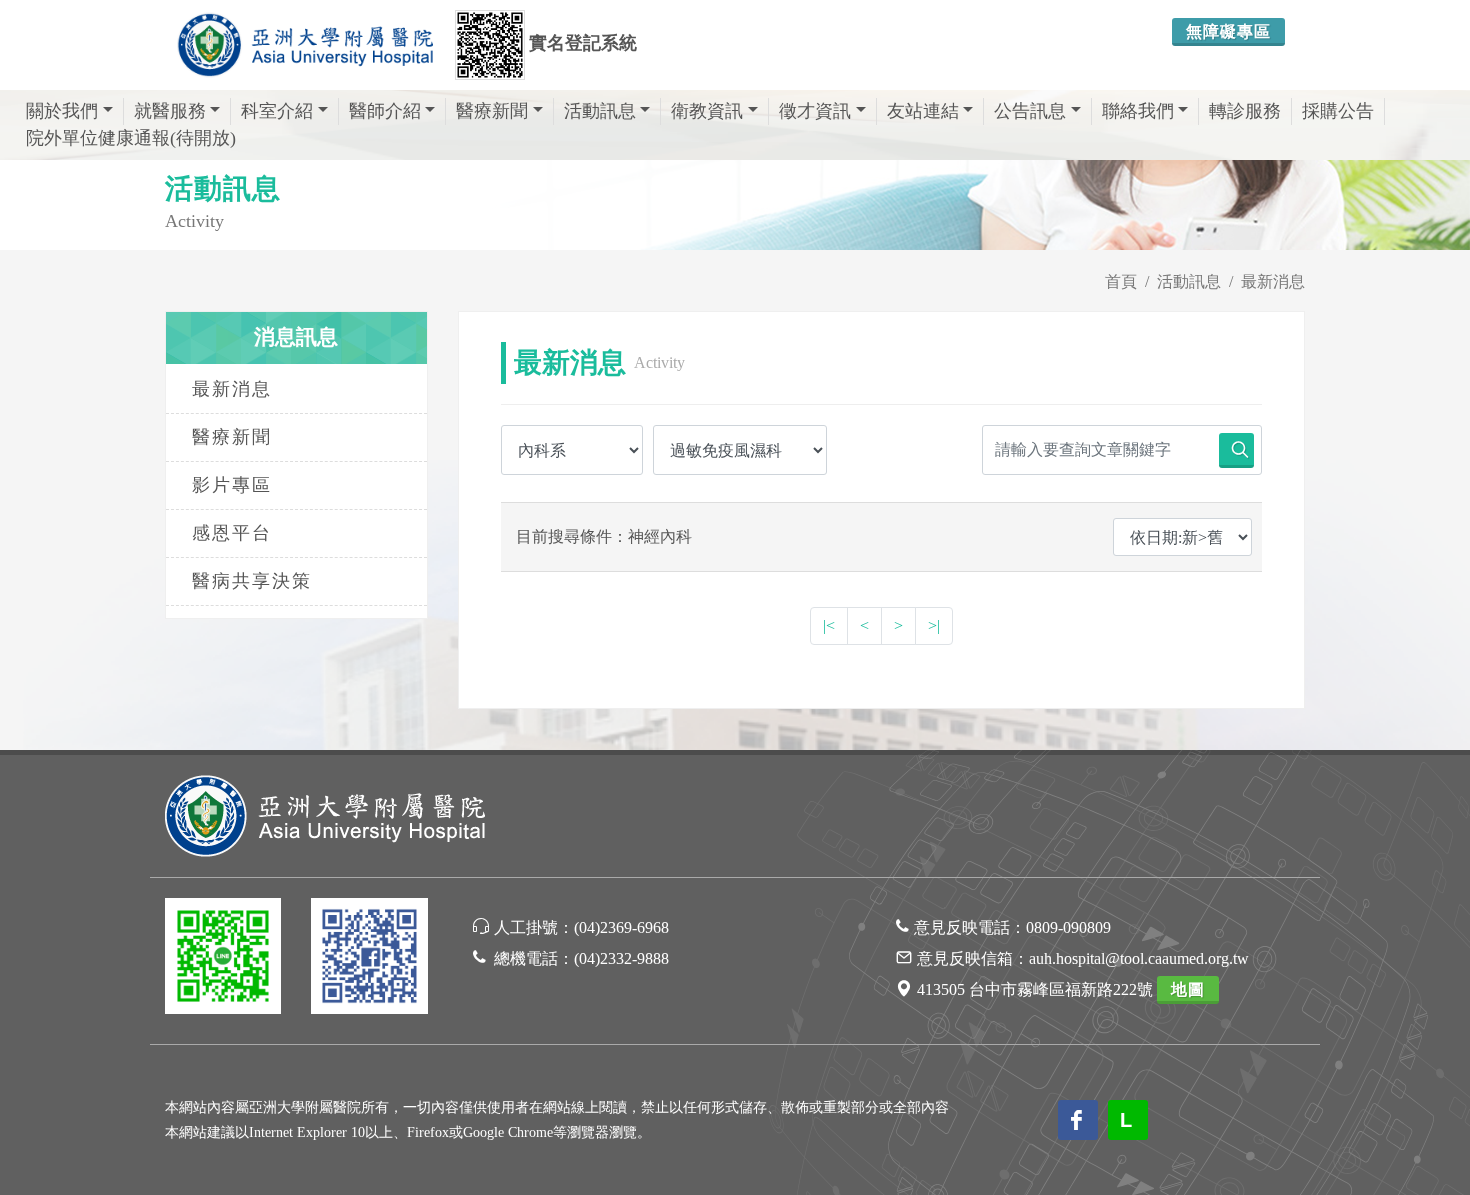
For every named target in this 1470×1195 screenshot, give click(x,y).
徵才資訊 (815, 111)
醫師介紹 (385, 111)
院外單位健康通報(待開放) (131, 138)
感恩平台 (232, 533)
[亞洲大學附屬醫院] (305, 45)
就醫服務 (170, 111)
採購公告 (1338, 111)
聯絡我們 (1138, 111)
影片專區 (232, 485)
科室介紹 (277, 111)
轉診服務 (1245, 111)
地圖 (1188, 989)
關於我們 (62, 111)
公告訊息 (1030, 111)
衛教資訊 (707, 111)
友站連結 (923, 111)
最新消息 (1273, 281)
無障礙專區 (1228, 31)
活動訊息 (600, 111)
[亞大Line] (223, 959)
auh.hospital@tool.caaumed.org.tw (1139, 958)
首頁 (1121, 281)
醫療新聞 (492, 111)
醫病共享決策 (252, 581)
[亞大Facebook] (369, 959)
